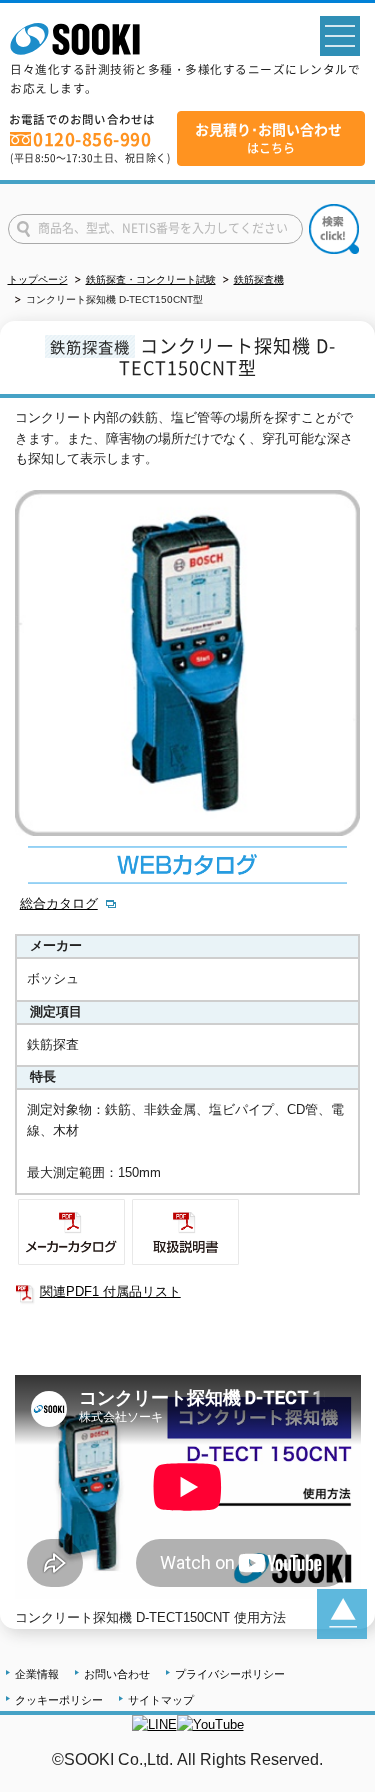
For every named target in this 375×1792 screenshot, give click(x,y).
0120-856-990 (92, 139)
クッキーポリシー (59, 1700)
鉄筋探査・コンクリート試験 (151, 279)
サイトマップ (161, 1700)
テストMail (336, 1780)
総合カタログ (59, 903)
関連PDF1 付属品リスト (110, 1291)
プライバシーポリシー (230, 1674)
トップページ (38, 279)
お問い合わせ (117, 1674)
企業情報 (37, 1674)
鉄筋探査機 (259, 279)
